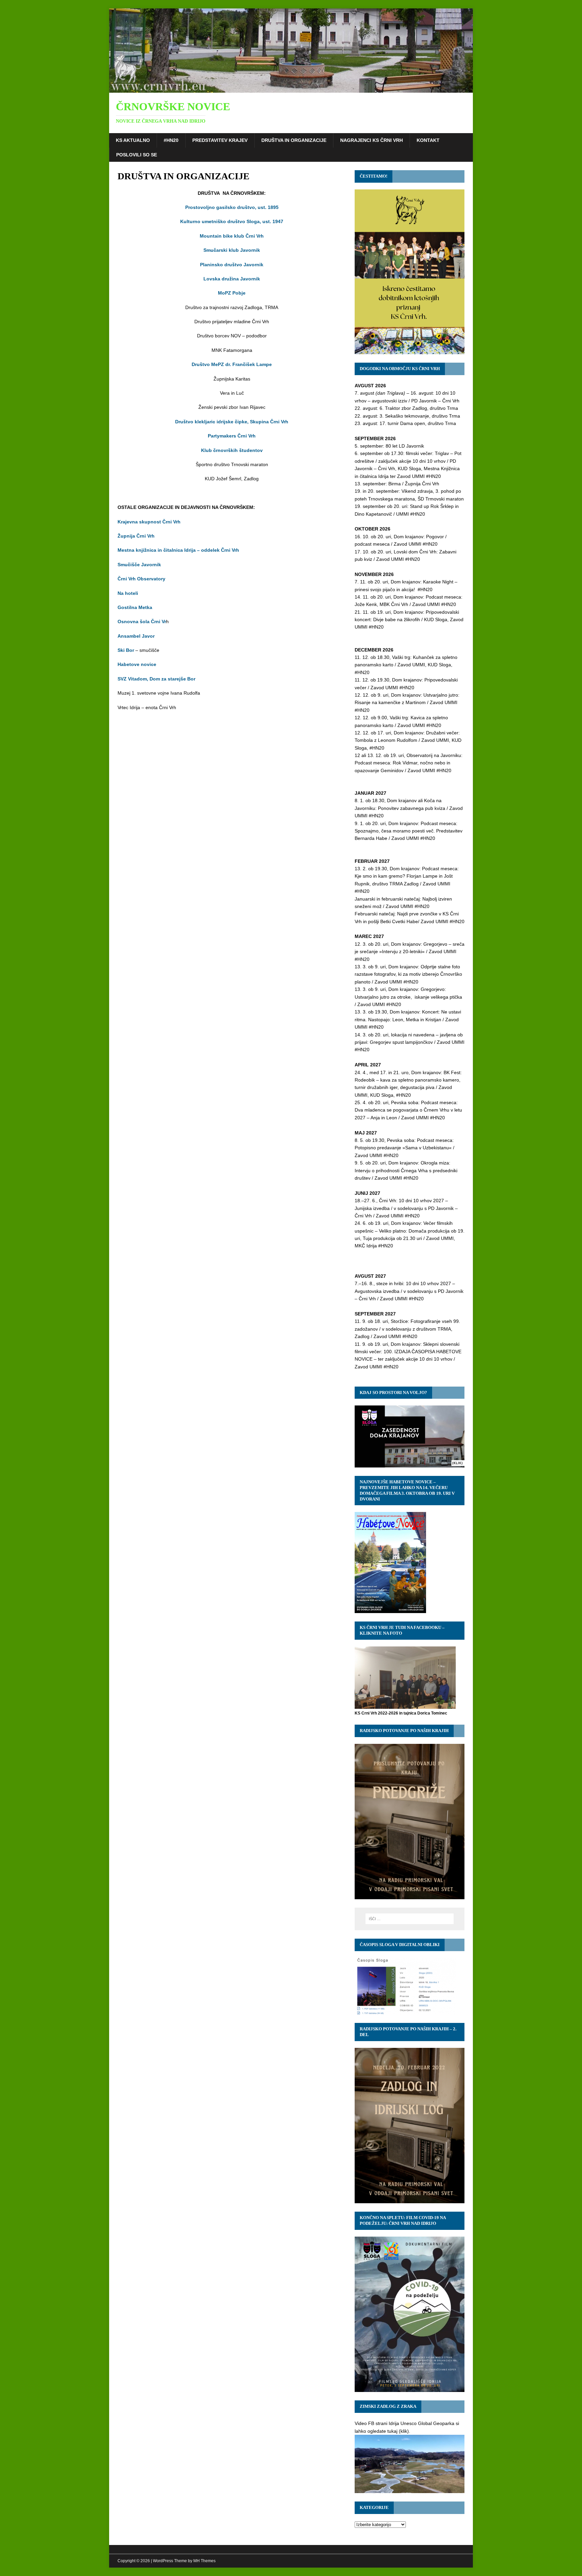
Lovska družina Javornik (232, 279)
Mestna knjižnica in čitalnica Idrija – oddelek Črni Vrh (178, 550)
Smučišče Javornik (139, 565)
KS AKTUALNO (133, 140)
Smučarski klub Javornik (232, 250)
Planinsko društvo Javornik (232, 265)
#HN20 (171, 140)
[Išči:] (410, 1919)
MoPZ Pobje (232, 293)
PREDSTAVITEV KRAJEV (220, 140)
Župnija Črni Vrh (136, 536)
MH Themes (204, 2561)
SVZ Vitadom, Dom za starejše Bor (156, 679)
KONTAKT (428, 140)
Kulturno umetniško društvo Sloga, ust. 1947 (232, 221)
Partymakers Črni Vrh (232, 436)
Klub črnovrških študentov (232, 450)
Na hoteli (128, 593)
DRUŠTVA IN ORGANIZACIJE (294, 140)
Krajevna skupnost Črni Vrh (149, 522)
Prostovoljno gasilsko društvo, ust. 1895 (232, 207)
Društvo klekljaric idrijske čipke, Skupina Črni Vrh (232, 422)
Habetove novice (137, 664)
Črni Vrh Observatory (141, 579)
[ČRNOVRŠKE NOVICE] (291, 89)
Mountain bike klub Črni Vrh (232, 236)
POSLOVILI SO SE (137, 155)
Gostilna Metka (135, 607)
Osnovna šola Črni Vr (142, 622)
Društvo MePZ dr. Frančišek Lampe (232, 364)
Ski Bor (126, 650)
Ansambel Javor (136, 636)
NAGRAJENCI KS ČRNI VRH (371, 140)
